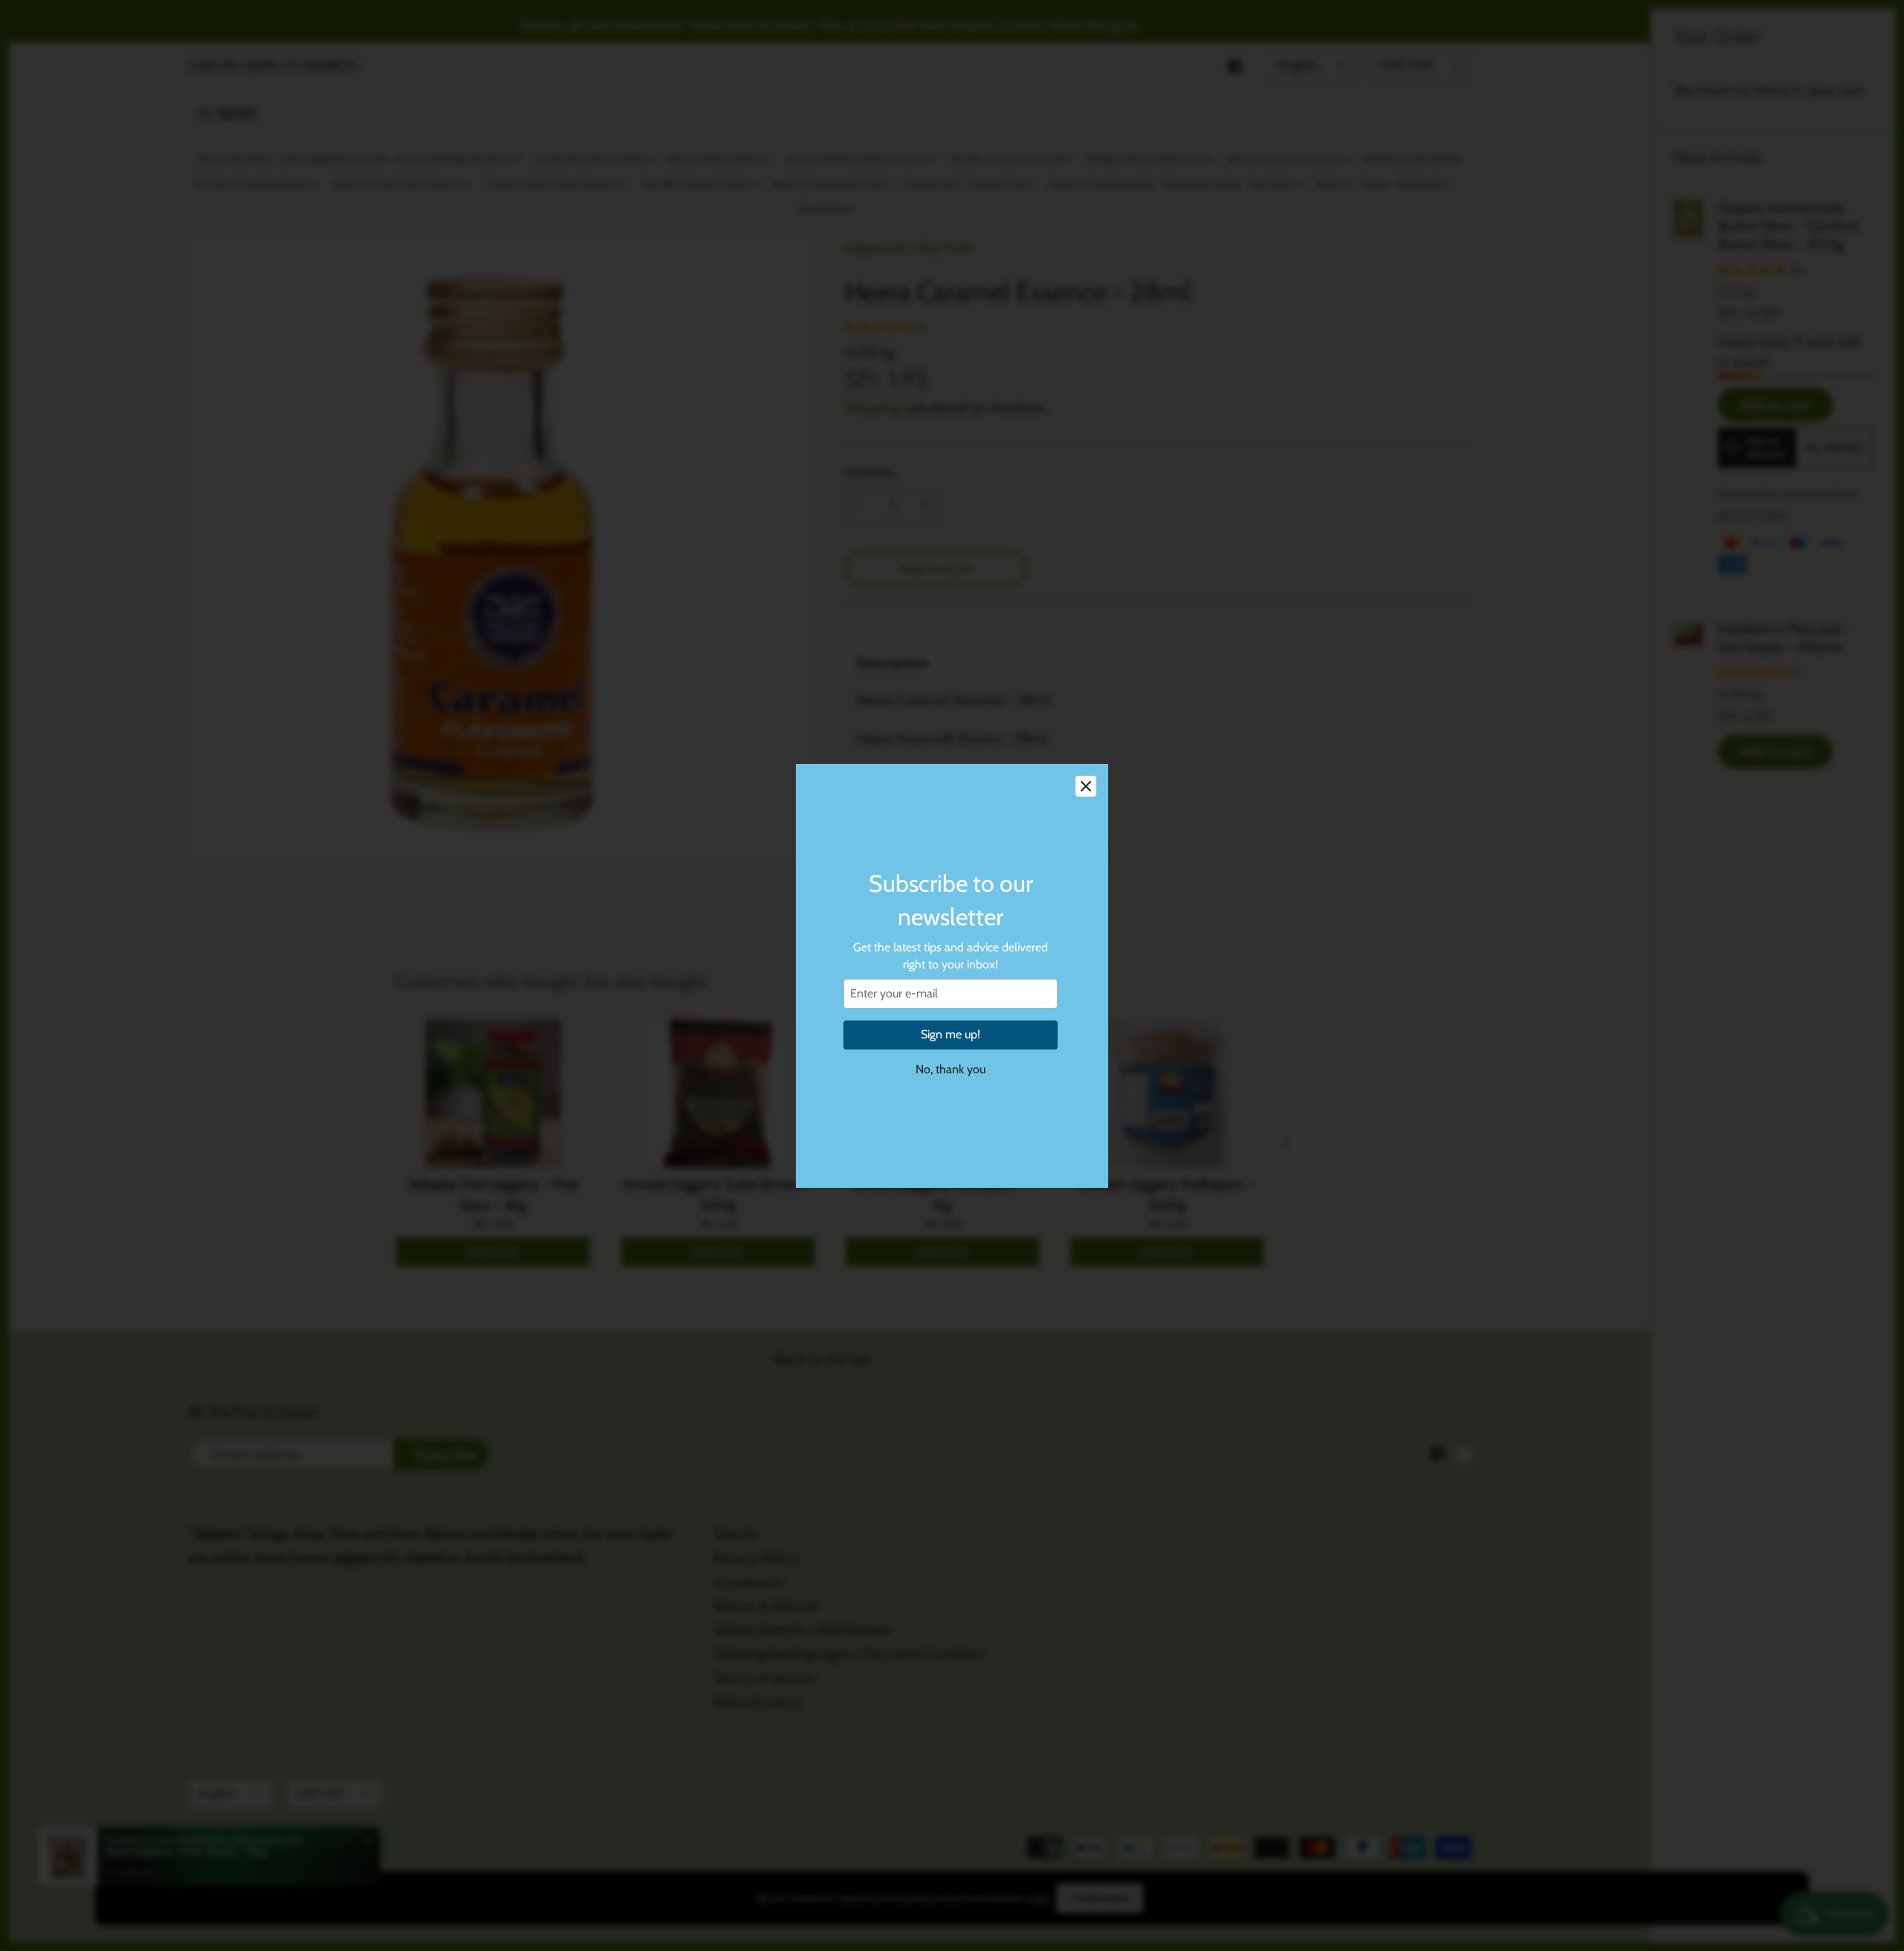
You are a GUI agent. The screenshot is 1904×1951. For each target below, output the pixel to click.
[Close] (1086, 786)
